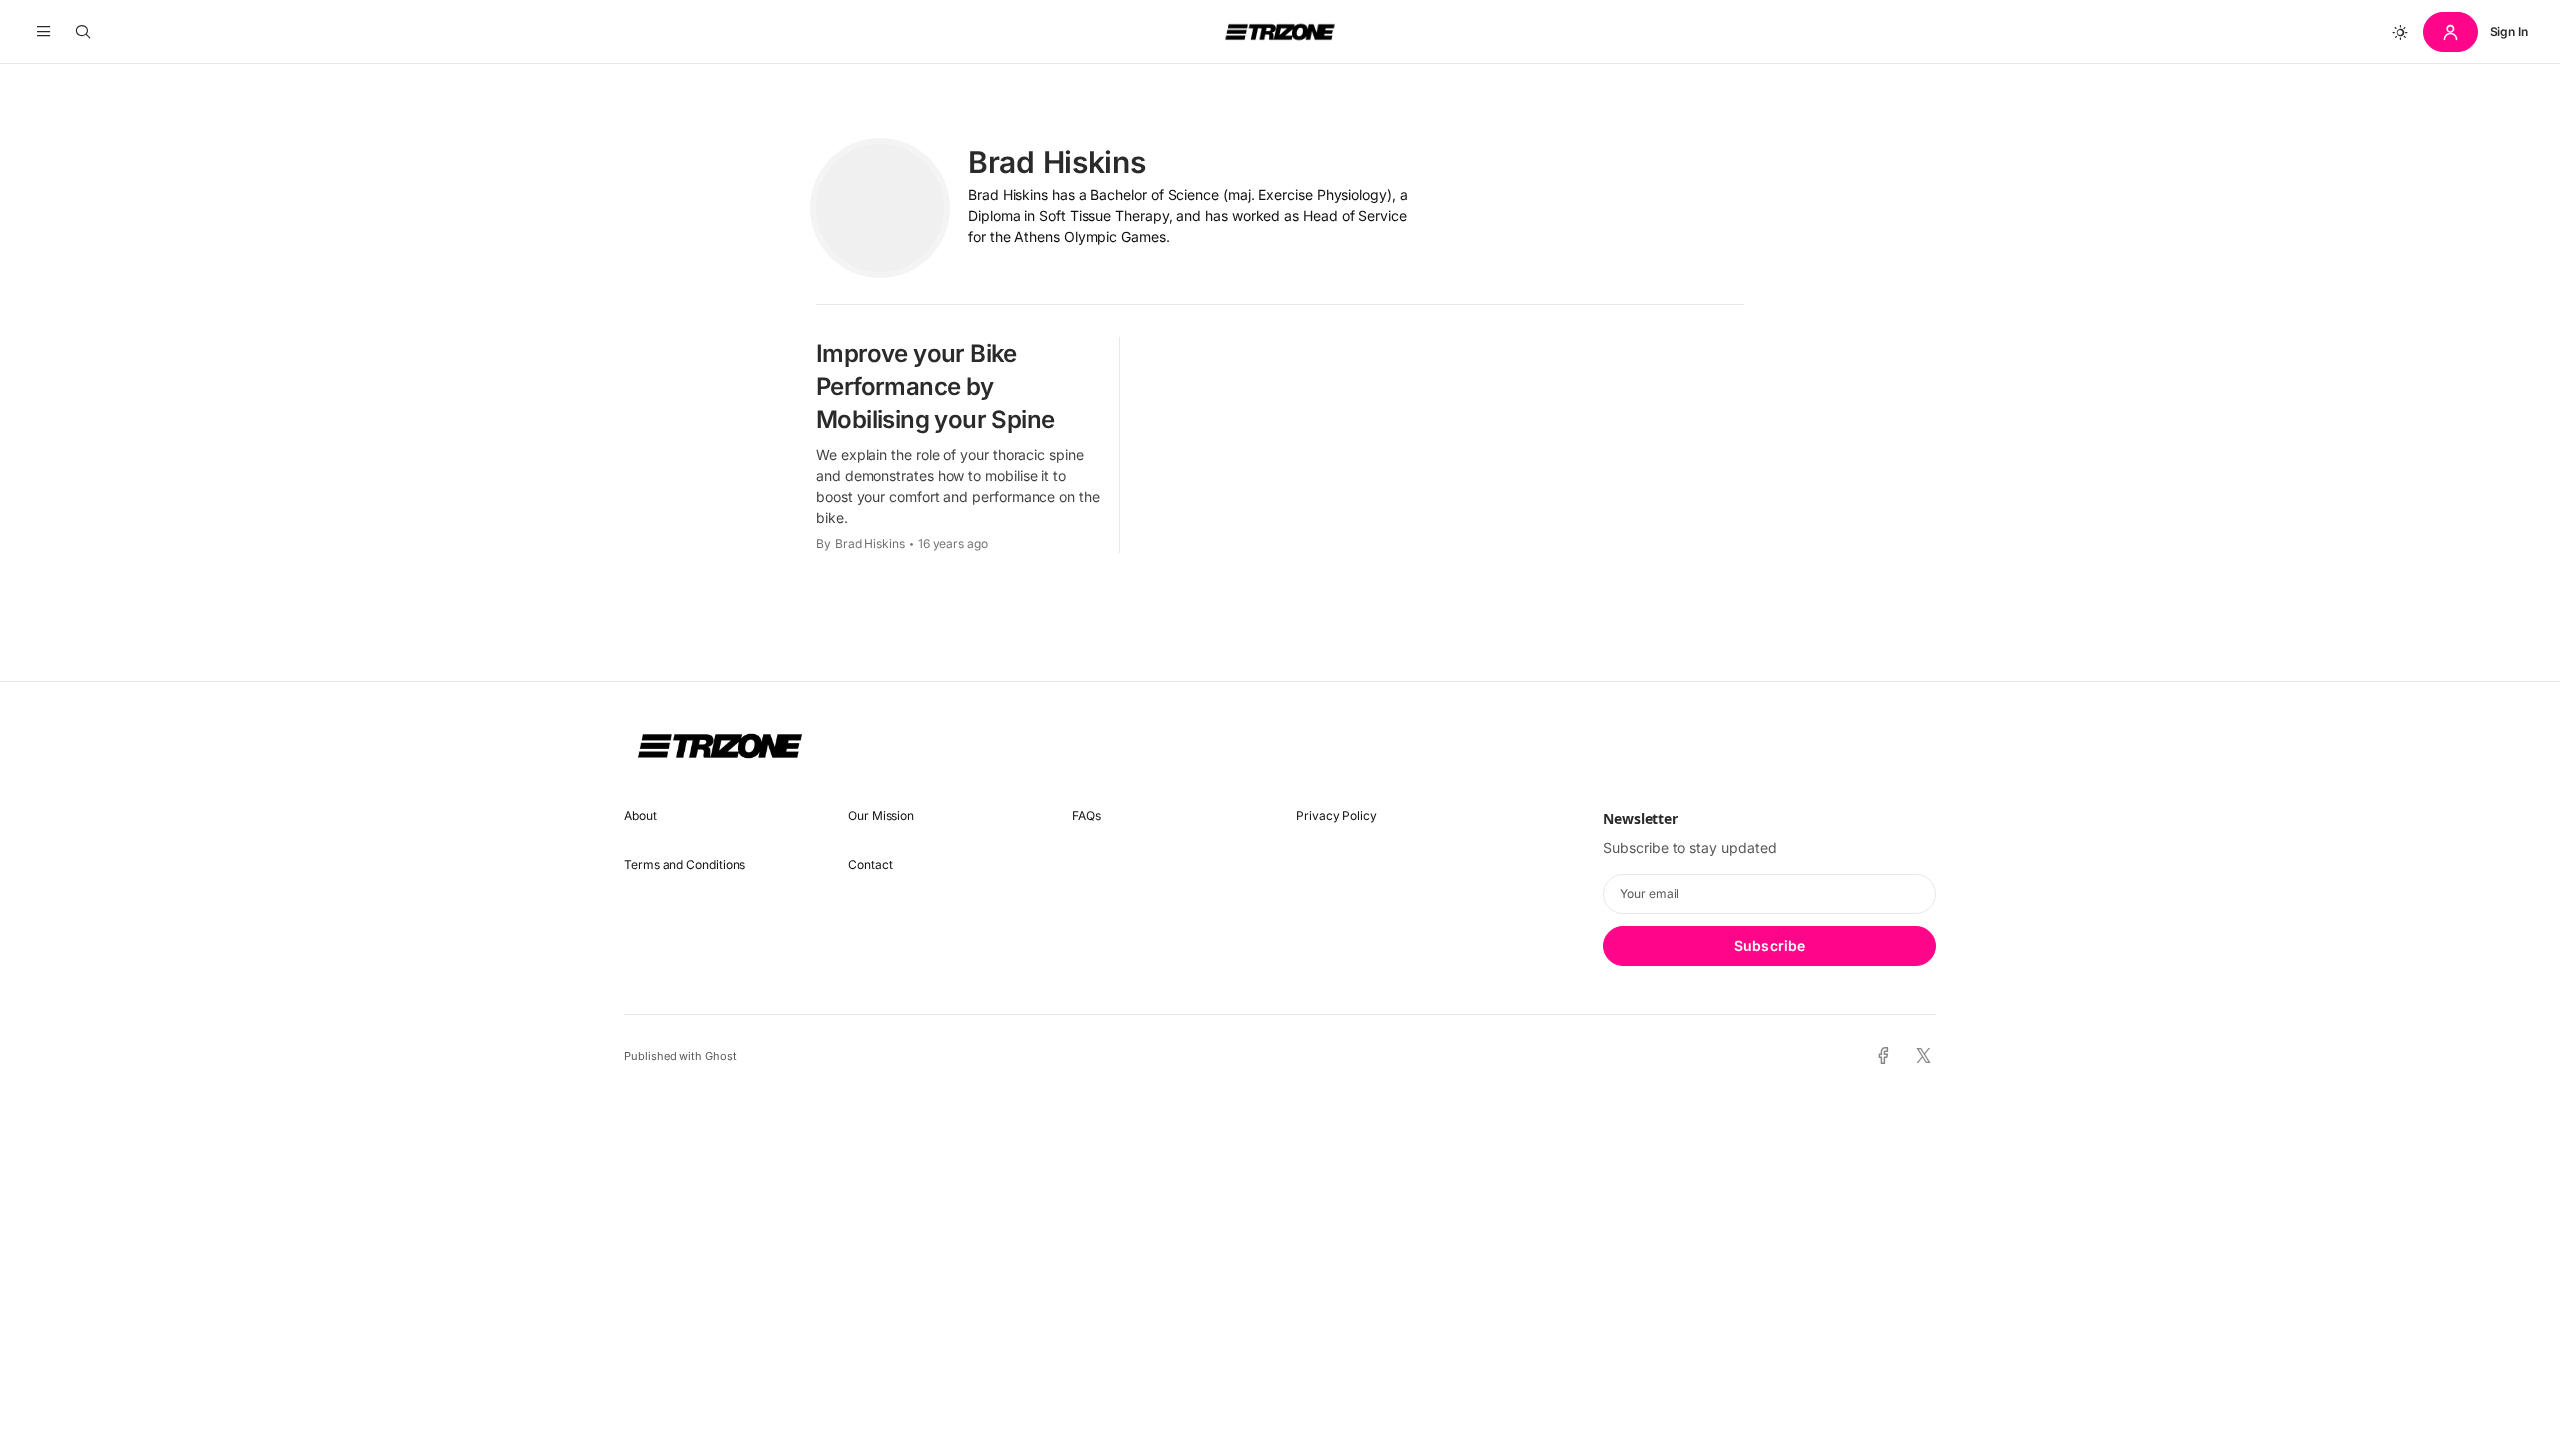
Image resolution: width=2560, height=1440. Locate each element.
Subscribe (1769, 945)
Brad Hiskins (870, 543)
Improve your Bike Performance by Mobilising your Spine (935, 386)
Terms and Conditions (684, 864)
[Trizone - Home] (1280, 32)
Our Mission (881, 815)
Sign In (2509, 31)
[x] (1923, 1056)
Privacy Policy (1336, 815)
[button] (43, 32)
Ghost (721, 1056)
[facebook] (1883, 1056)
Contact (870, 864)
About (640, 815)
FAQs (1086, 815)
